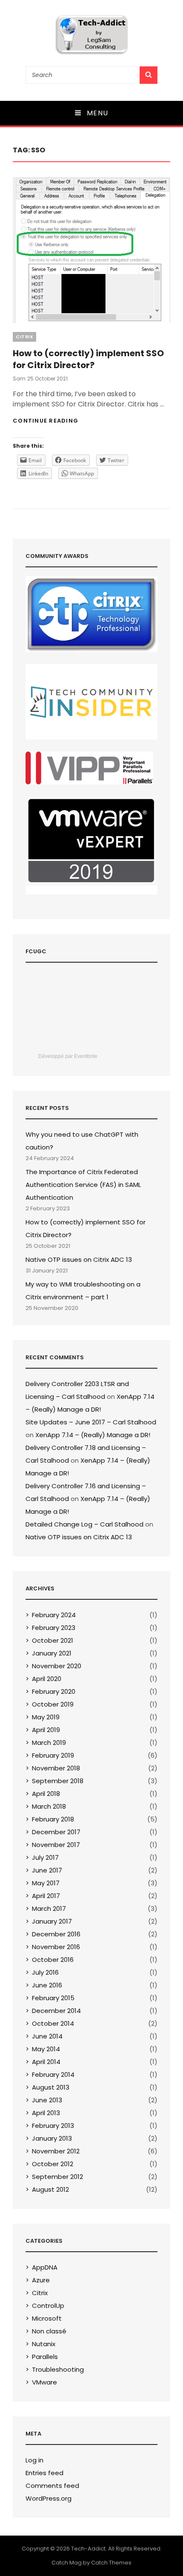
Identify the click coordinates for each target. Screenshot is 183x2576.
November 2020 (57, 1666)
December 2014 (56, 2011)
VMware (44, 2382)
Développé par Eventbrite (68, 1056)
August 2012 (50, 2189)
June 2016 (47, 1985)
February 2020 (54, 1691)
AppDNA (45, 2267)
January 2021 (52, 1653)
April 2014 (46, 2062)
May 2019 (46, 1717)
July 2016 (45, 1972)
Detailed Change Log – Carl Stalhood (84, 1524)
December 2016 (56, 1934)
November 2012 (56, 2151)
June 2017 (47, 1870)
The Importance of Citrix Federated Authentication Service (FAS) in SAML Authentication (83, 1185)
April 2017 (46, 1896)
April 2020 (47, 1679)
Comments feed (52, 2486)
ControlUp (48, 2306)
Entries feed (44, 2473)
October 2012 (53, 2164)
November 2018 (56, 1768)
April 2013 (46, 2113)
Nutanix (44, 2344)
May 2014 (46, 2049)
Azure (41, 2280)
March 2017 (49, 1908)
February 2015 (53, 1998)
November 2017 (56, 1845)
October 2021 (53, 1640)
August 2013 (51, 2087)
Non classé (49, 2331)
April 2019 (46, 1730)
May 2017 (46, 1883)
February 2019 (53, 1755)
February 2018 (53, 1819)
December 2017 (56, 1832)
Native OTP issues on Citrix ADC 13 (79, 1259)
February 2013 (53, 2126)
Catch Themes (111, 2563)
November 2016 (56, 1947)
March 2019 (49, 1743)
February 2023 (54, 1628)
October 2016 (53, 1960)
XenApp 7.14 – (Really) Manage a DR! (93, 1435)
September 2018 (58, 1781)
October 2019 (53, 1704)
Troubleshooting (58, 2369)
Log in (34, 2460)
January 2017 (52, 1921)
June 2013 (47, 2100)
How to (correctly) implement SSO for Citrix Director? (88, 359)
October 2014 (53, 2023)
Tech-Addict (88, 2549)
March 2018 (49, 1806)
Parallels (45, 2357)
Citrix (24, 337)
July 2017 (45, 1857)
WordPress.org (49, 2498)
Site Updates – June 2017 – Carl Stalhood (91, 1422)
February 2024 (54, 1615)
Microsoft (47, 2318)
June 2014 (47, 2036)
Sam (19, 379)
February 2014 (53, 2074)
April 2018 (46, 1794)
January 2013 (52, 2138)
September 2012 (57, 2177)
